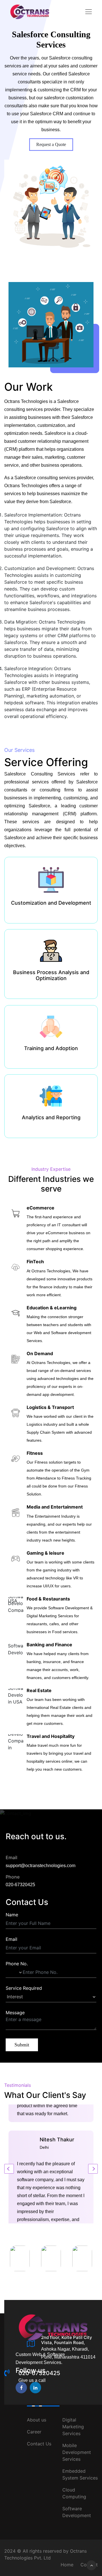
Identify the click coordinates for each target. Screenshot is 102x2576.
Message (15, 2013)
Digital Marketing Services (73, 2427)
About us (37, 2420)
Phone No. (17, 1964)
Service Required (24, 1988)
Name (12, 1915)
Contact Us (39, 2444)
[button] (93, 2169)
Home (67, 2565)
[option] (20, 2258)
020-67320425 (20, 1885)
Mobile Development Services (77, 2452)
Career (34, 2432)
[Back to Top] (91, 2565)
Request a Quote (51, 144)
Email (11, 1939)
